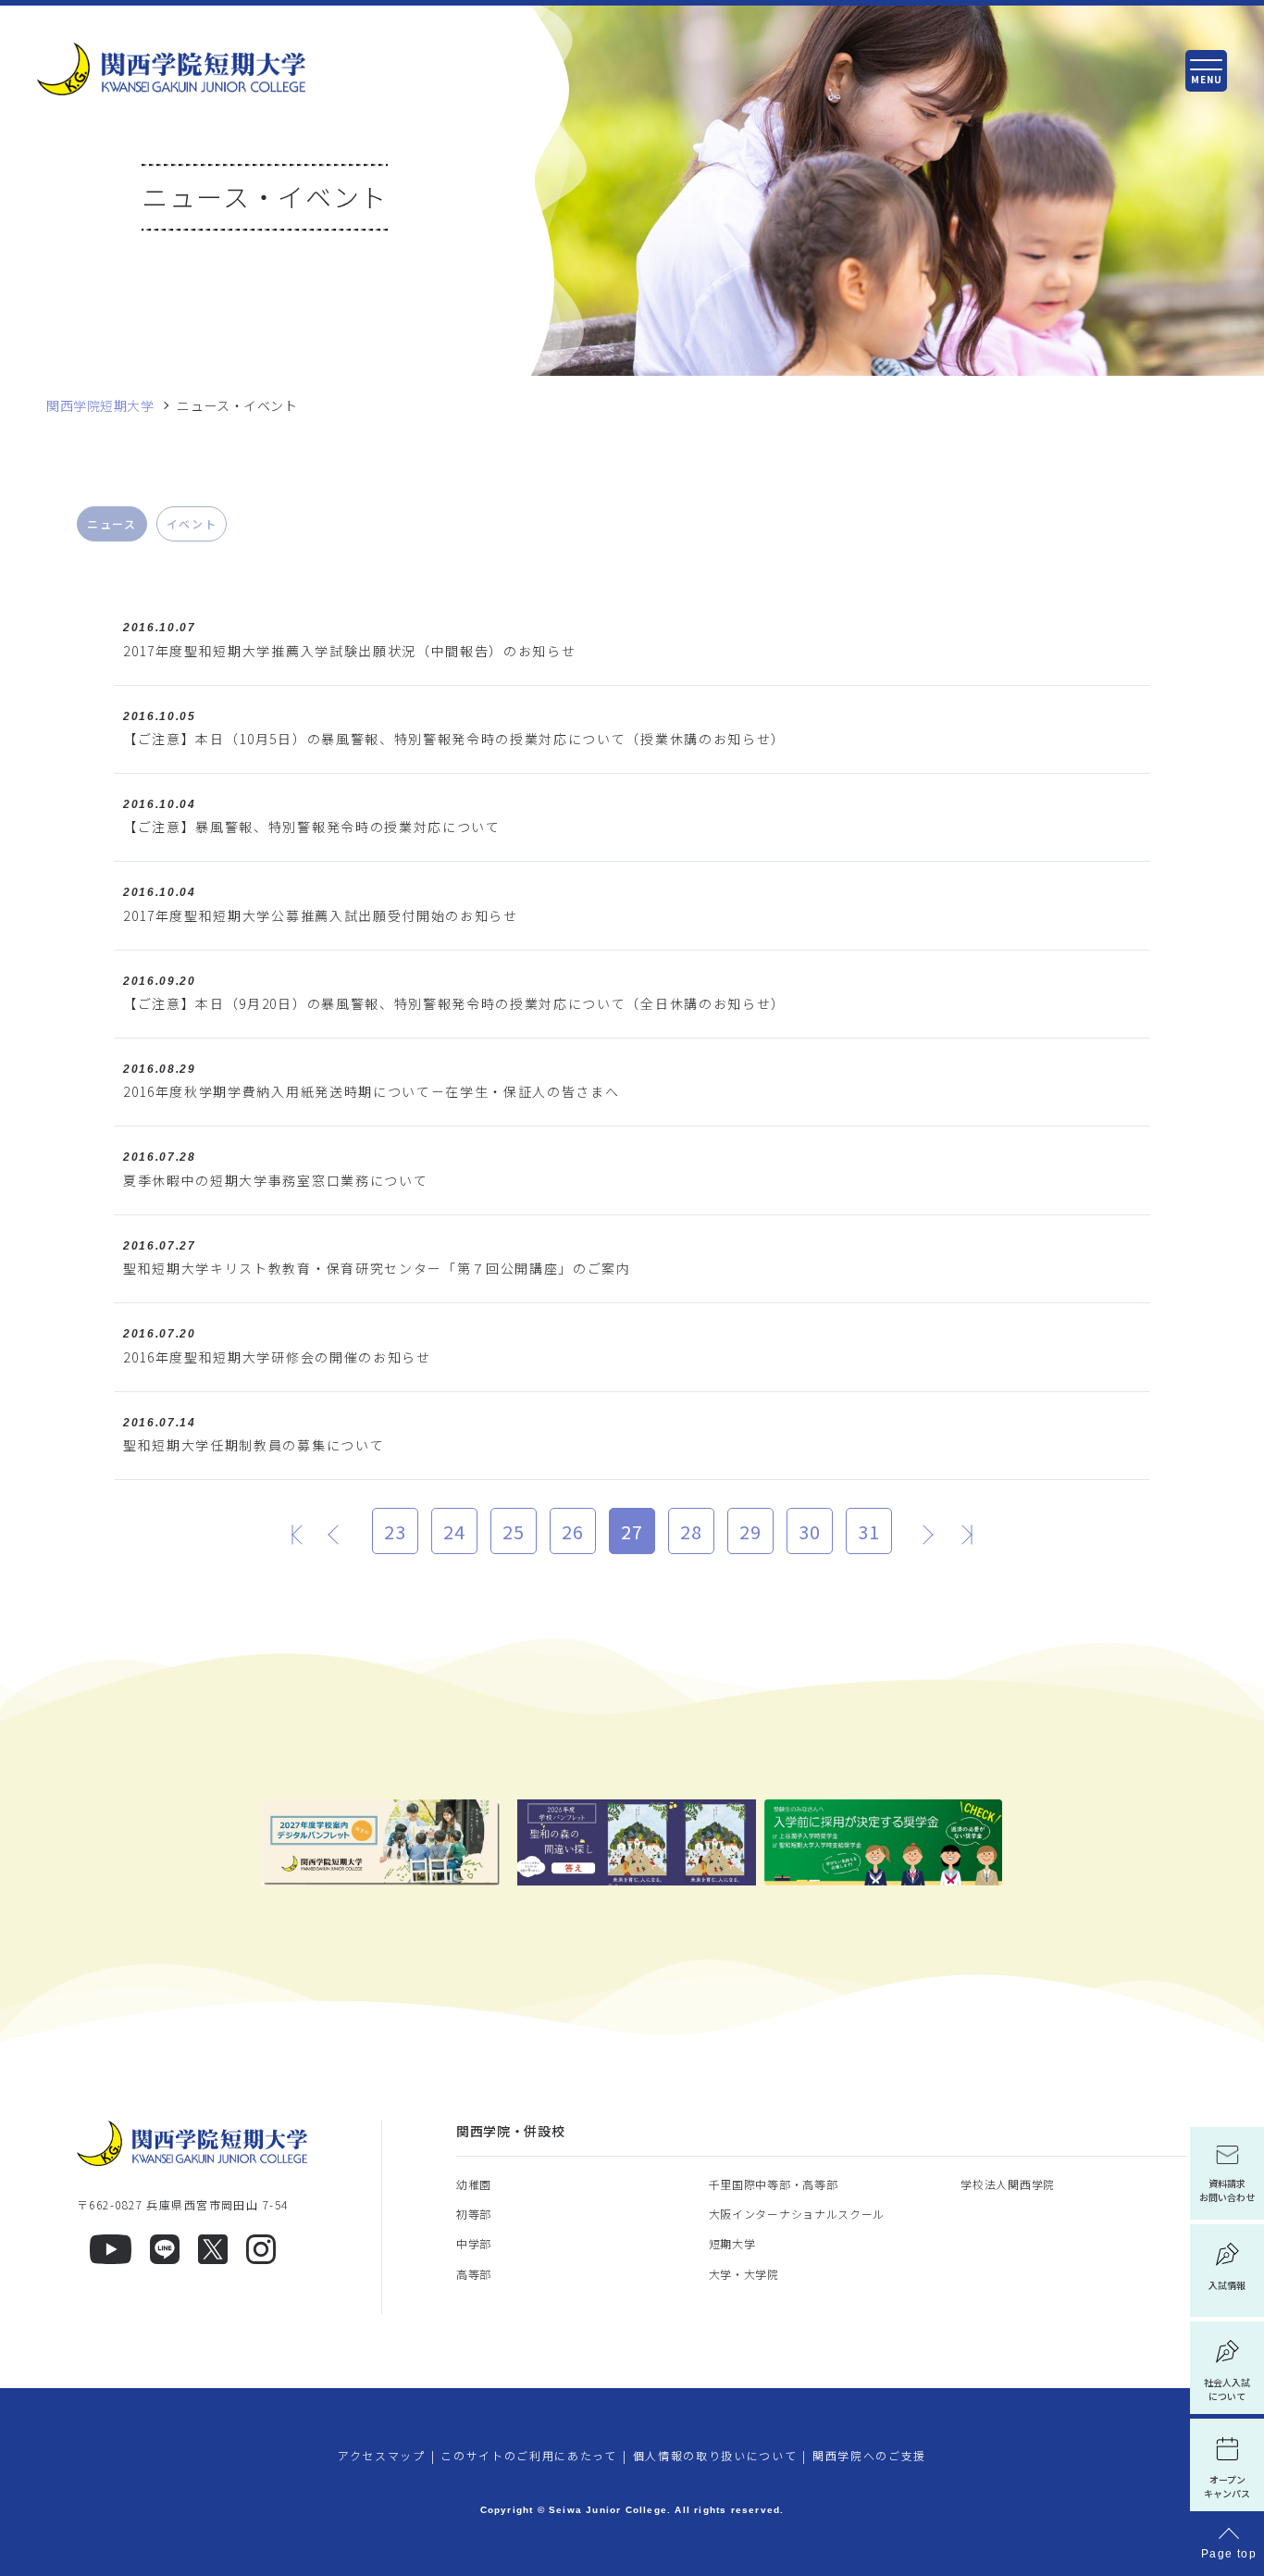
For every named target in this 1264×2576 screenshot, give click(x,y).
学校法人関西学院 (1008, 2184)
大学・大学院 (744, 2274)
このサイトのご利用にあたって (529, 2455)
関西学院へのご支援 (869, 2455)
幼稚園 (474, 2184)
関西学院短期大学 (100, 406)
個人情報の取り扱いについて (715, 2455)
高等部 (474, 2274)
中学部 (474, 2243)
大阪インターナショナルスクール (797, 2214)
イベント (192, 523)
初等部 (474, 2214)
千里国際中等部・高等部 (774, 2184)
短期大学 (732, 2243)
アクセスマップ (382, 2455)
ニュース (112, 523)
